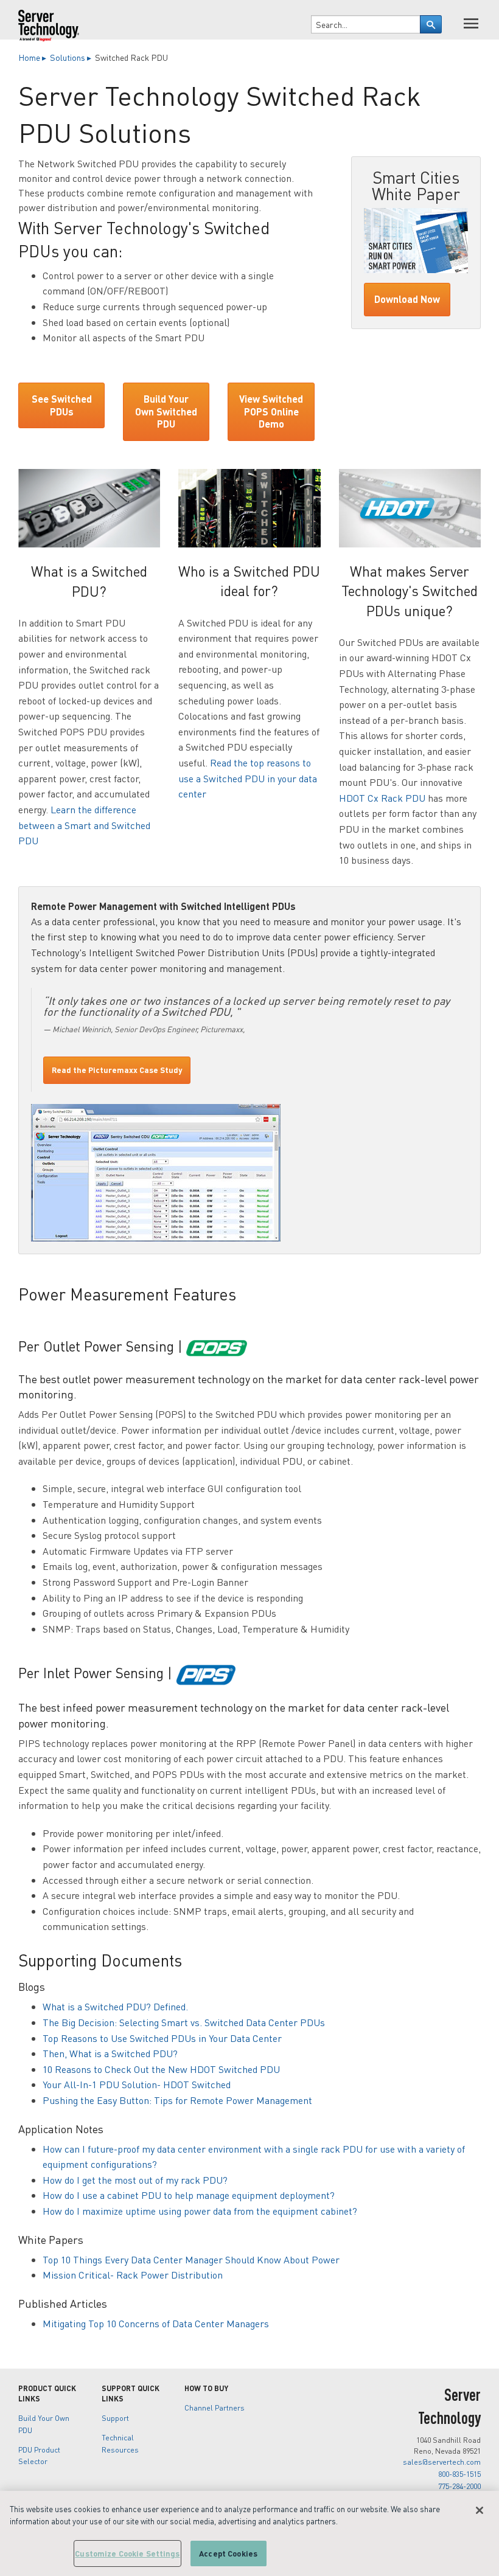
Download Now (407, 299)
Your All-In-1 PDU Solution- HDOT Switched (137, 2084)
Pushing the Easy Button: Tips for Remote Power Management (177, 2100)
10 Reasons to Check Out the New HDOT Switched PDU (161, 2069)
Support (115, 2418)
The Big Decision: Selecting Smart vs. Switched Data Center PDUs (184, 2022)
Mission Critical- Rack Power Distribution (133, 2275)
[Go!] (431, 24)
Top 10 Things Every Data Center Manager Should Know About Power (191, 2259)
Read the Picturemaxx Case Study (117, 1070)
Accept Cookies (228, 2553)
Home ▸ (33, 57)
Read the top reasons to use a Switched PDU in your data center (248, 778)
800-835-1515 (459, 2474)
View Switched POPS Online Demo (271, 411)
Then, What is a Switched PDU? (110, 2053)
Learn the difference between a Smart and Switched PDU (84, 825)
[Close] (480, 2510)
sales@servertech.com (442, 2462)
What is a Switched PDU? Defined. (115, 2006)
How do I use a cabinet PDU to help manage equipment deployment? (189, 2195)
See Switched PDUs (62, 405)
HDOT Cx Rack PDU (382, 798)
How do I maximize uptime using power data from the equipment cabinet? (200, 2211)
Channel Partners (215, 2408)
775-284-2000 (459, 2486)
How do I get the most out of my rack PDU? (135, 2180)
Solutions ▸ (72, 57)
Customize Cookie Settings (127, 2553)
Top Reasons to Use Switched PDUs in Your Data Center (162, 2038)
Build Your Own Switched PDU (166, 411)
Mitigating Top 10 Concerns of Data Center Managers (156, 2323)
